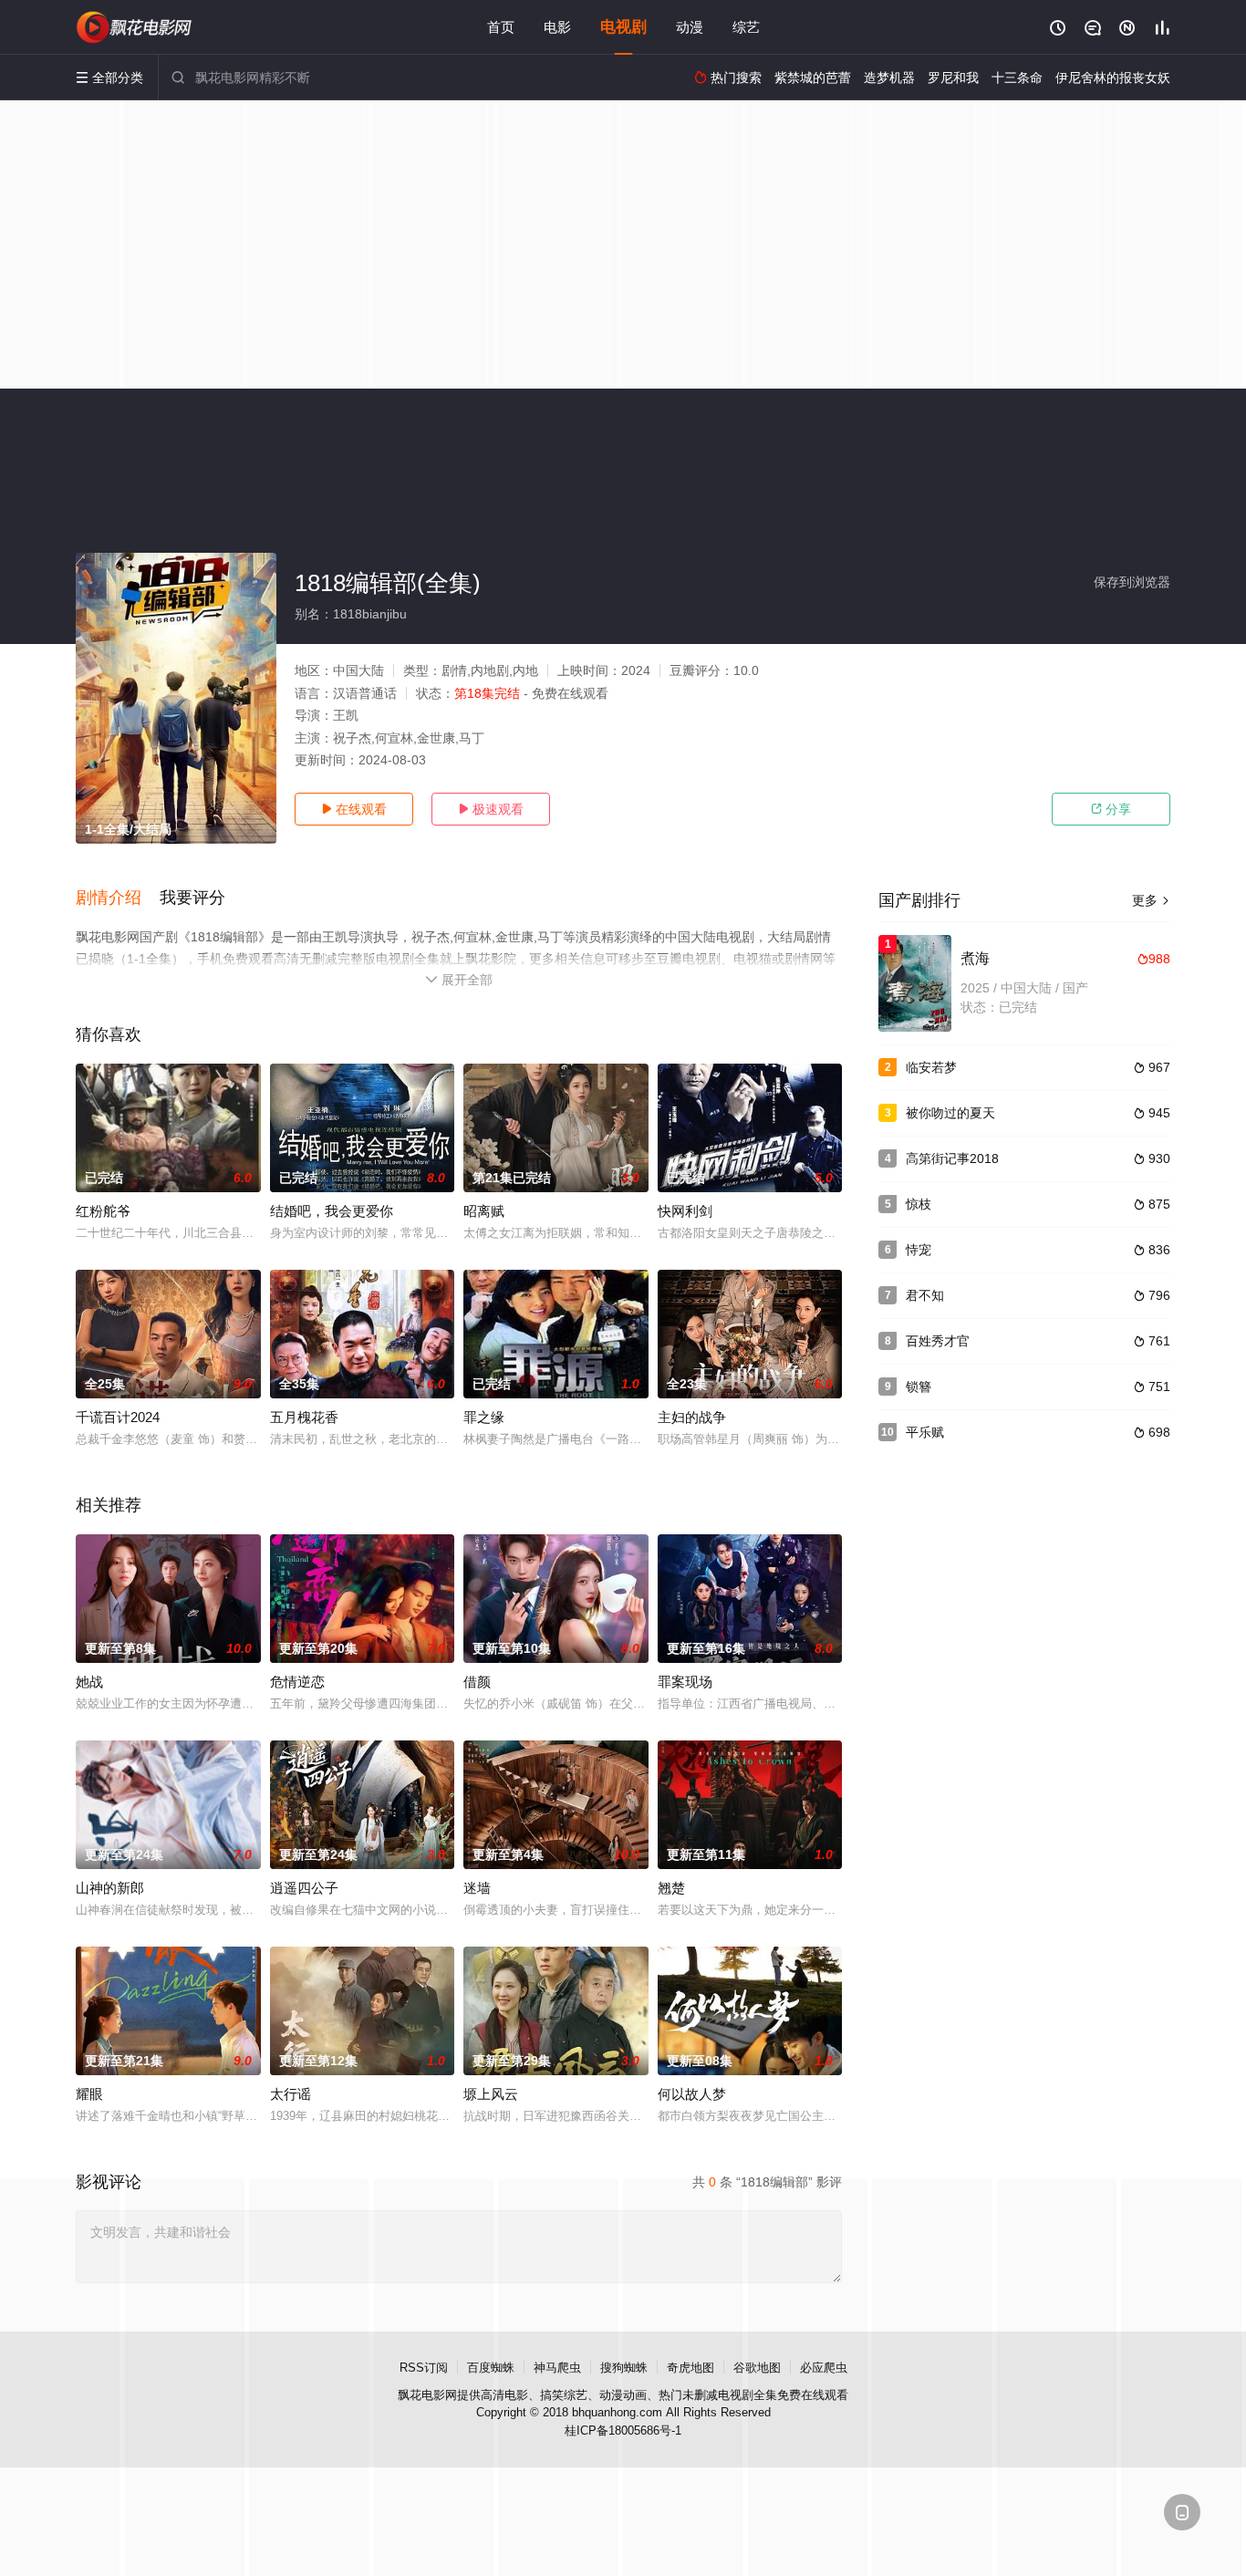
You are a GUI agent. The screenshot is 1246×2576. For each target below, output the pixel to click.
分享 (1111, 809)
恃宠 (919, 1250)
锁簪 (919, 1387)
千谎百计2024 (118, 1417)
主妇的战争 (692, 1417)
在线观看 (354, 809)
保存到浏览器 (1132, 582)
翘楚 (671, 1888)
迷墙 (477, 1888)
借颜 (477, 1682)
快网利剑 (685, 1211)
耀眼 (89, 2094)
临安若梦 (931, 1067)
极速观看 (491, 809)
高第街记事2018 (952, 1158)
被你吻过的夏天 (950, 1113)
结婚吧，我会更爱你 (332, 1211)
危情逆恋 (297, 1682)
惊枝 (919, 1204)
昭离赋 (484, 1211)
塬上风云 (491, 2094)
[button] (118, 898)
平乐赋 (925, 1432)
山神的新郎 (110, 1888)
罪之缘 (484, 1417)
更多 (1151, 900)
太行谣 (291, 2094)
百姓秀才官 (938, 1341)
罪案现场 (685, 1682)
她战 (89, 1682)
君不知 (925, 1295)
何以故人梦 (692, 2094)
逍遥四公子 (304, 1888)
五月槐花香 (304, 1417)
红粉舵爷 (103, 1211)
